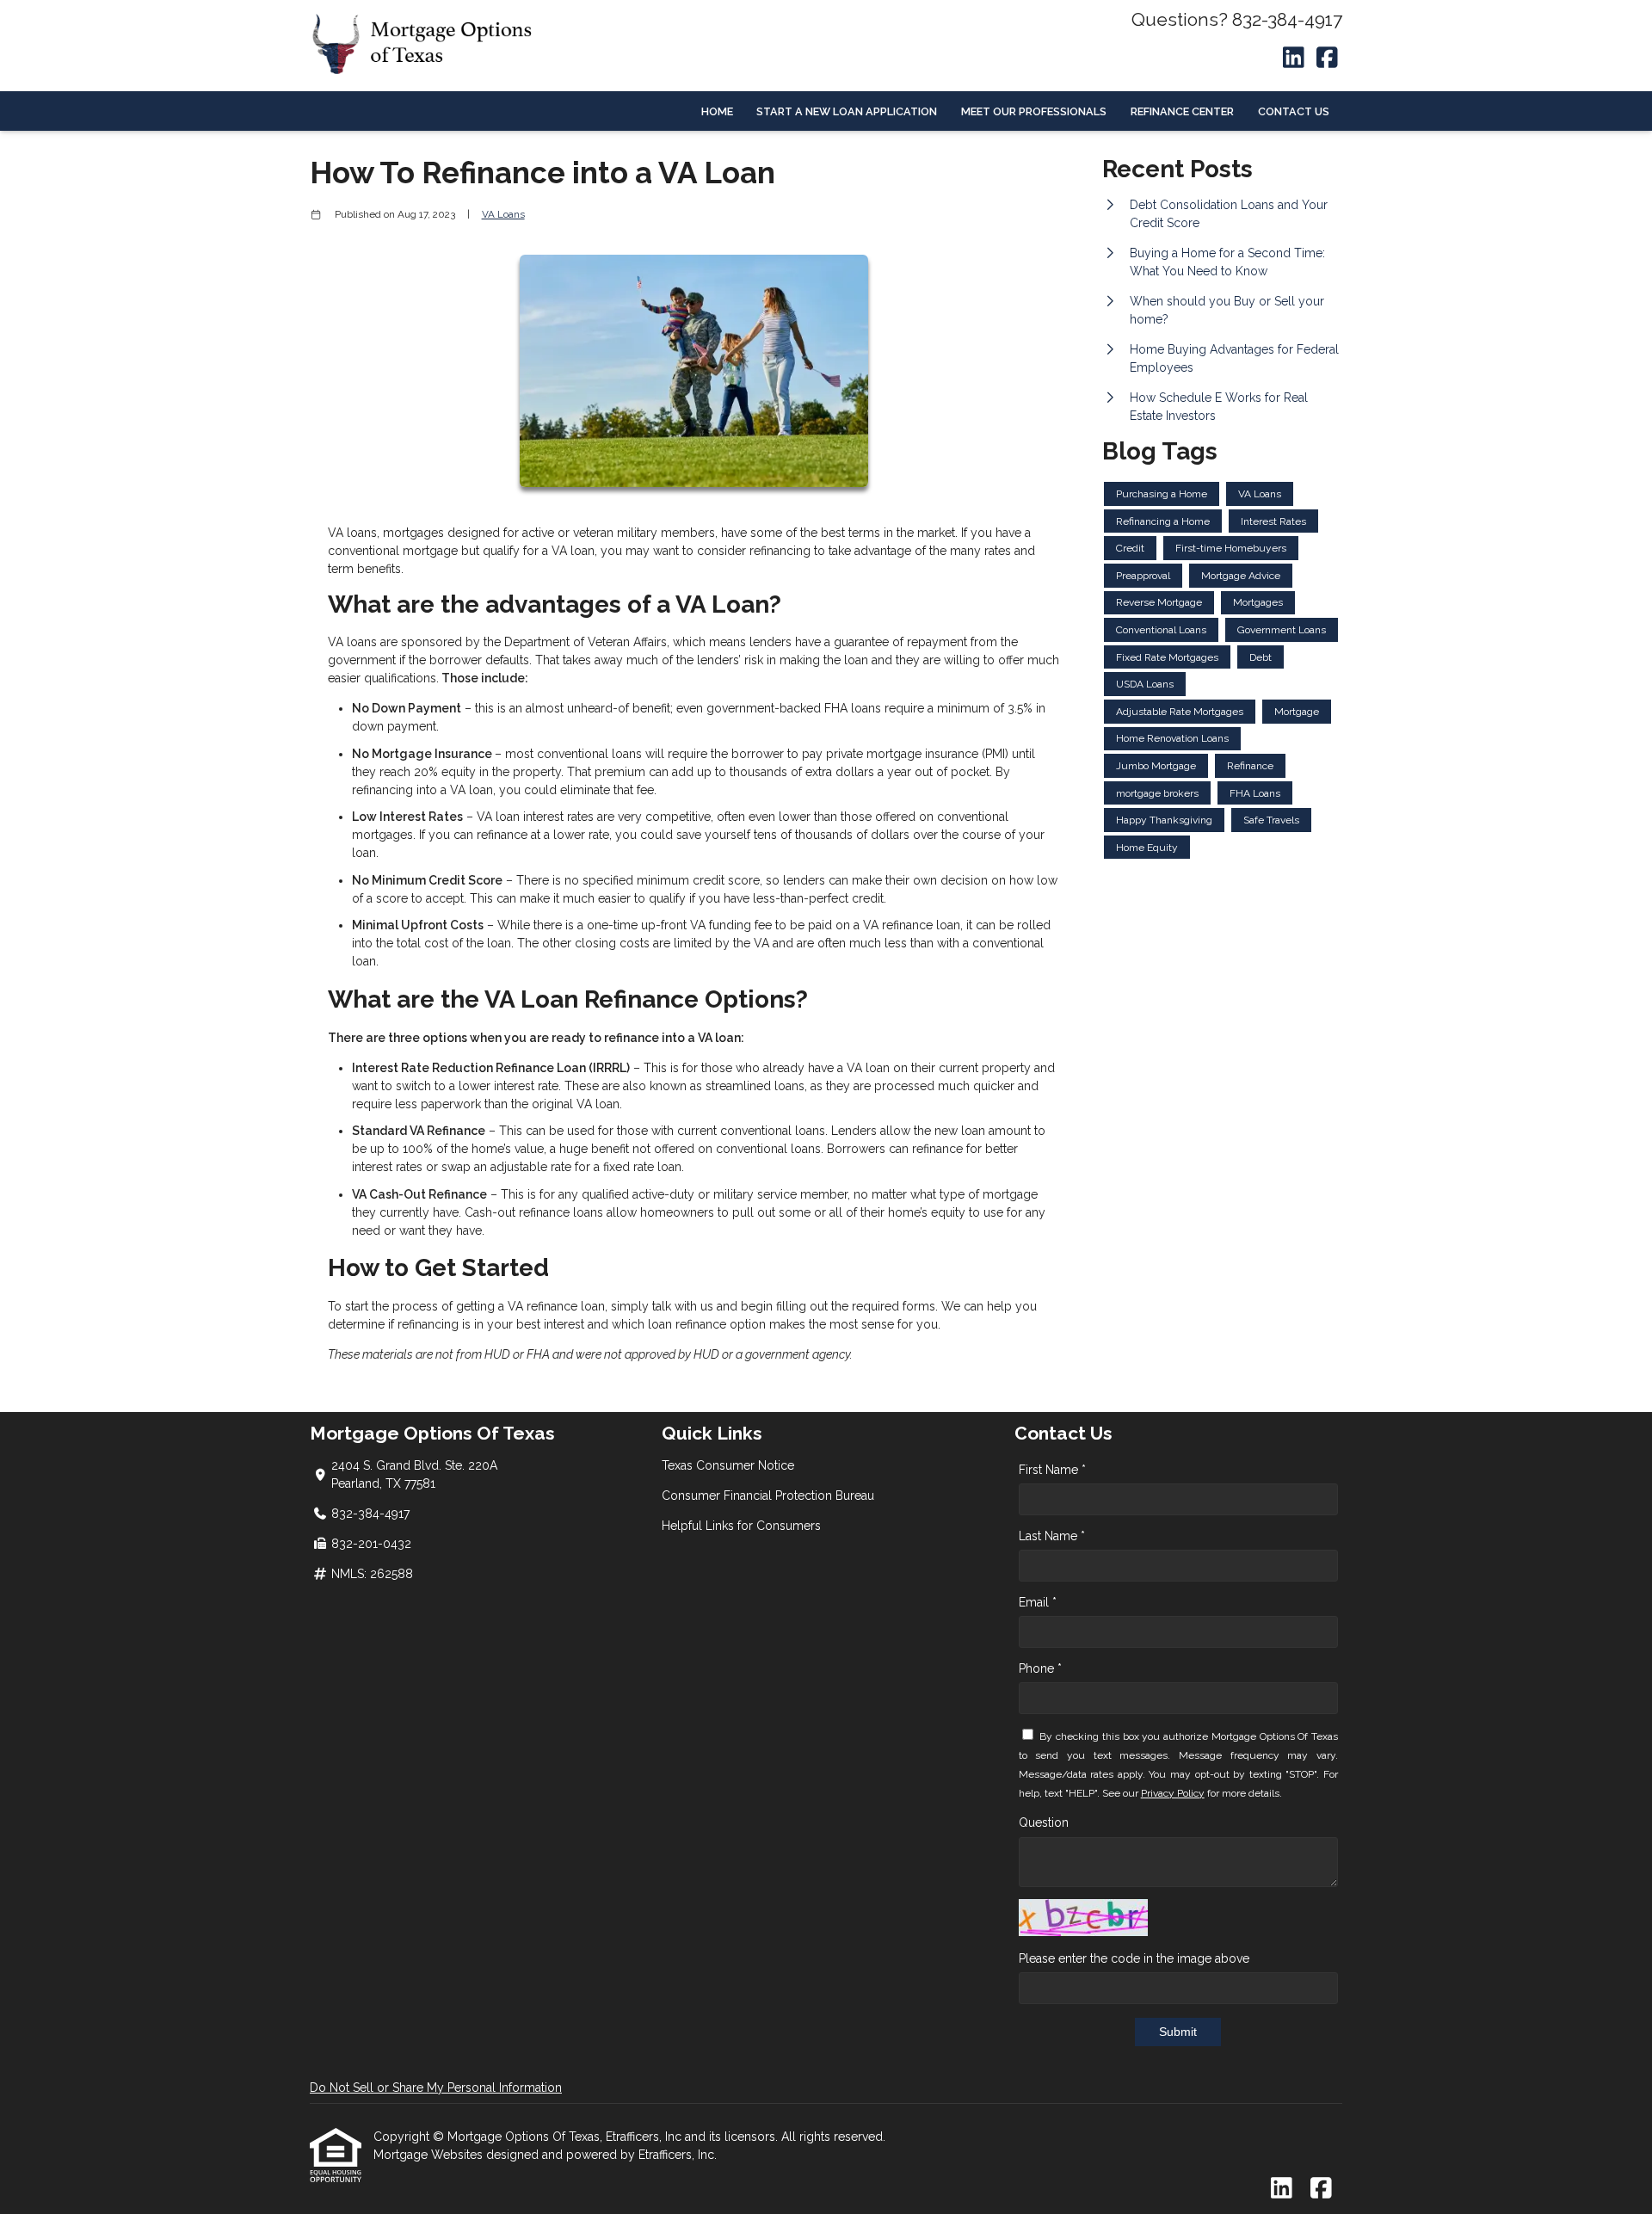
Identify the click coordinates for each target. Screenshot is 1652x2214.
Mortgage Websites (430, 2155)
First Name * (1052, 1470)
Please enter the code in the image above (1134, 1958)
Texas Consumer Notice (728, 1465)
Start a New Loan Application (847, 111)
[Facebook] (1327, 59)
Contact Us (1294, 111)
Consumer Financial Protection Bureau (768, 1496)
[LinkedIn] (1294, 59)
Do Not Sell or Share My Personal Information (436, 2088)
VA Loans (503, 214)
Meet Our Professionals (1034, 111)
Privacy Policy (1173, 1793)
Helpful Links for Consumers (741, 1526)
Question (1044, 1822)
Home (717, 111)
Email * (1038, 1602)
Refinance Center (1182, 111)
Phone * (1040, 1668)
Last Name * (1052, 1536)
